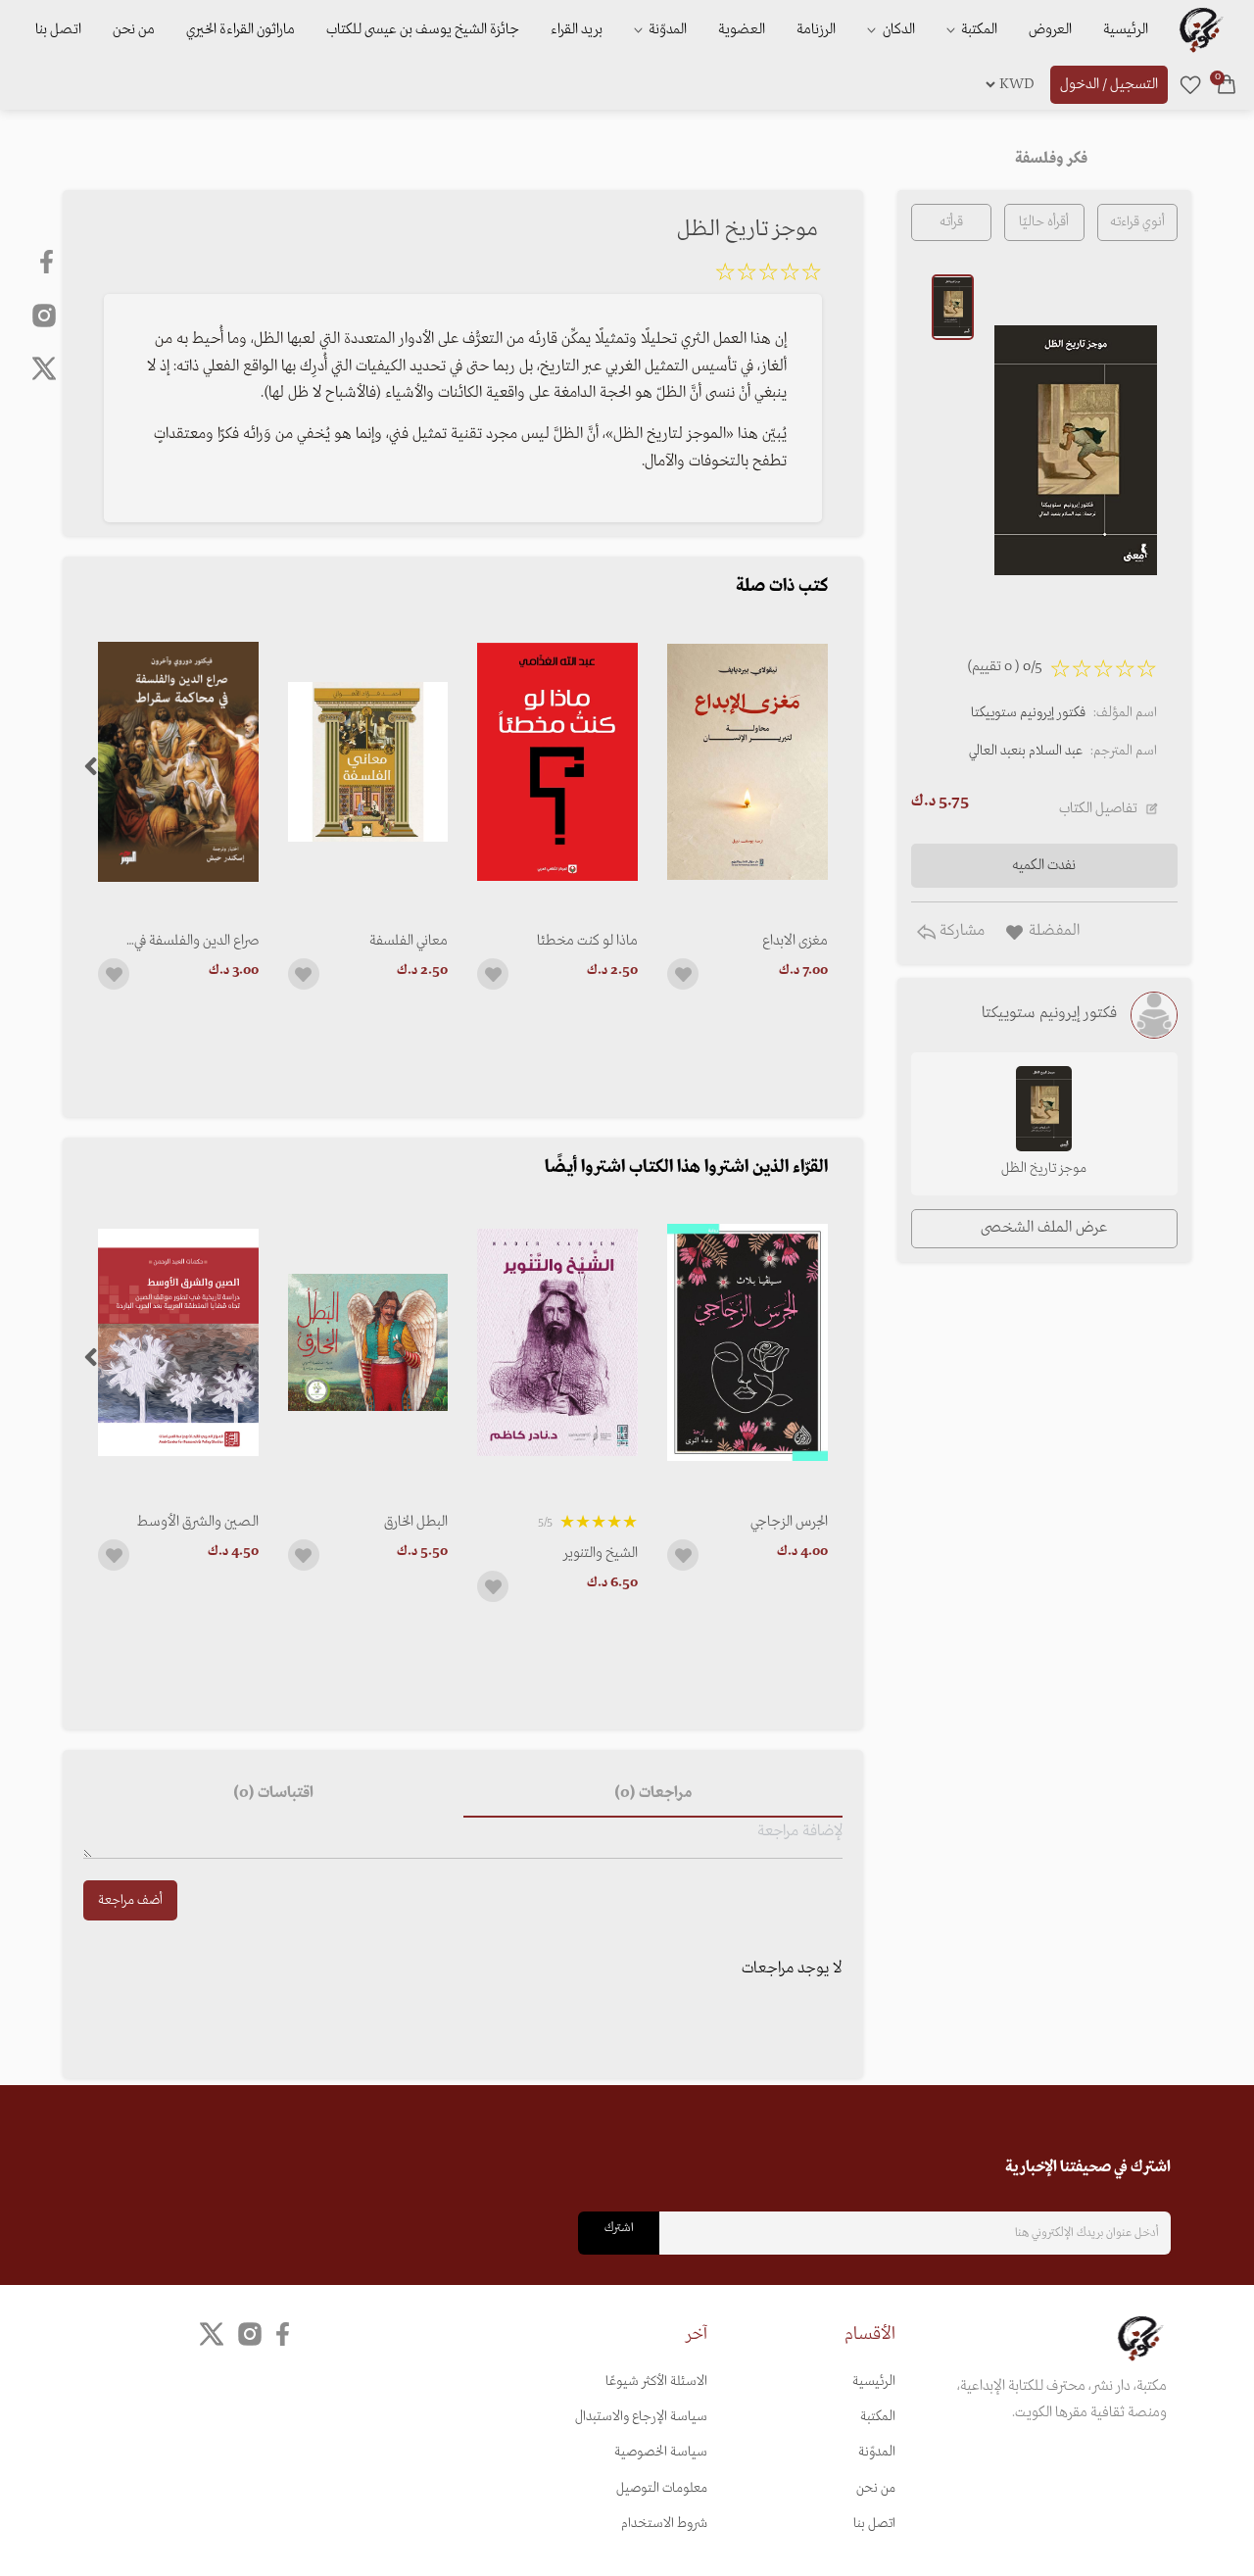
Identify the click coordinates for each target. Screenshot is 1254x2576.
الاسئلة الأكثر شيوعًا (656, 2382)
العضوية (742, 29)
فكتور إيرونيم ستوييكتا (1028, 713)
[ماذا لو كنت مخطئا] (557, 762)
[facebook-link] (48, 262)
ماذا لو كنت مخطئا (587, 941)
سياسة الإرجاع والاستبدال (641, 2417)
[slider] (768, 275)
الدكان (897, 29)
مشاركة (960, 931)
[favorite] (1190, 84)
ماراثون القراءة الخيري (241, 29)
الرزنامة (816, 29)
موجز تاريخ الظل (1044, 1168)
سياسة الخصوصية (661, 2452)
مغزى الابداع (795, 941)
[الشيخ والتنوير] (557, 1343)
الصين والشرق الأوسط (198, 1522)
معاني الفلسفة (409, 941)
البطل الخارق (416, 1522)
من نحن (134, 29)
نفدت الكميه (1044, 865)
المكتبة (978, 29)
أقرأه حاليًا (1044, 222)
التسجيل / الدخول (1109, 84)
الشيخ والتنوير (601, 1553)
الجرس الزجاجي (789, 1522)
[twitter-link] (212, 2333)
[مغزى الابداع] (748, 762)
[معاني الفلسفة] (368, 762)
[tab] (652, 1794)
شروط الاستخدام (664, 2524)
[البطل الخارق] (368, 1343)
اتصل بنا (58, 29)
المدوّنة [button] (666, 29)
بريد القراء (577, 29)
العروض (1050, 29)
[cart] (1227, 84)
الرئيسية (1126, 29)
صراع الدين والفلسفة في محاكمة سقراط (196, 941)
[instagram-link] (44, 315)
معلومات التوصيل (662, 2488)
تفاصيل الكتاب (1098, 808)
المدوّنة (877, 2452)
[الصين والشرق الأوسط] (178, 1343)
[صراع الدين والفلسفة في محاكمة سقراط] (178, 762)
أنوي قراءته (1137, 222)
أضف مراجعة (130, 1900)
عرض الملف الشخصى (1044, 1228)
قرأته (951, 222)
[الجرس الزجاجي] (748, 1343)
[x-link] (44, 368)
